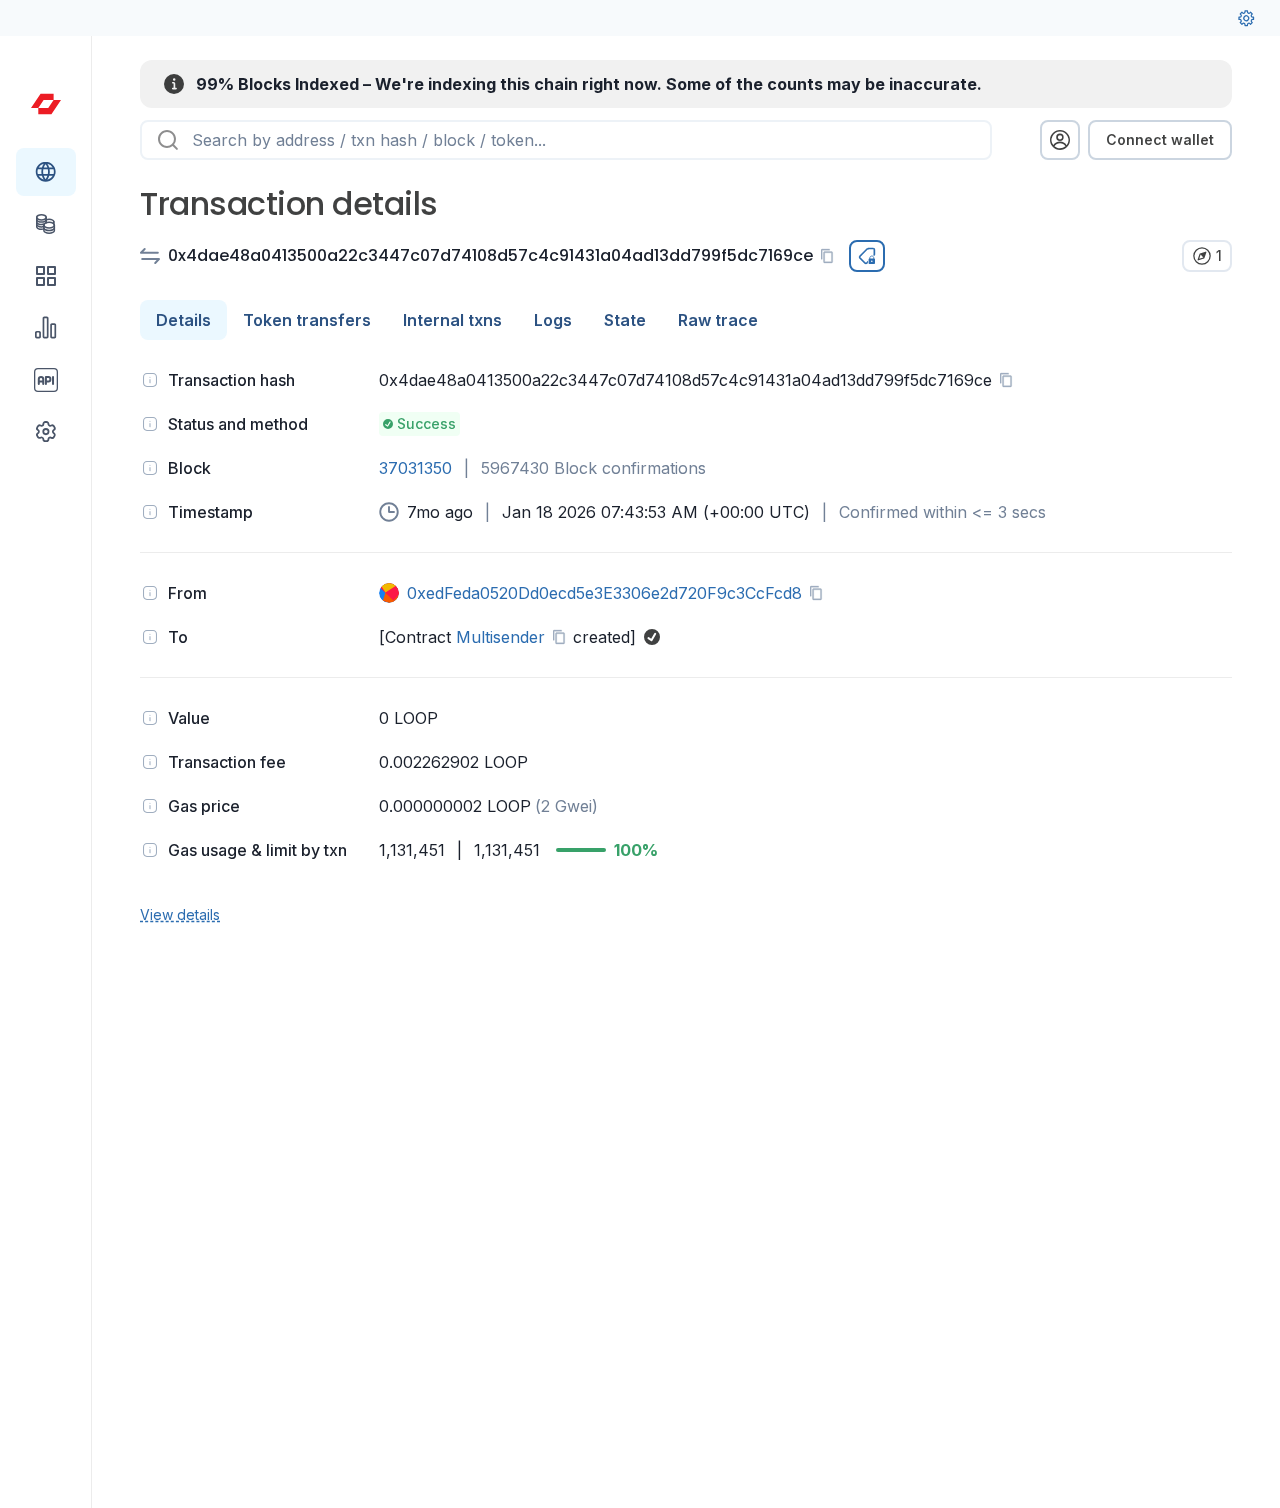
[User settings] (1246, 18)
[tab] (183, 320)
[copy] (831, 256)
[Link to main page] (46, 104)
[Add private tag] (867, 256)
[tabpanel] (686, 645)
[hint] (150, 380)
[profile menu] (1060, 140)
